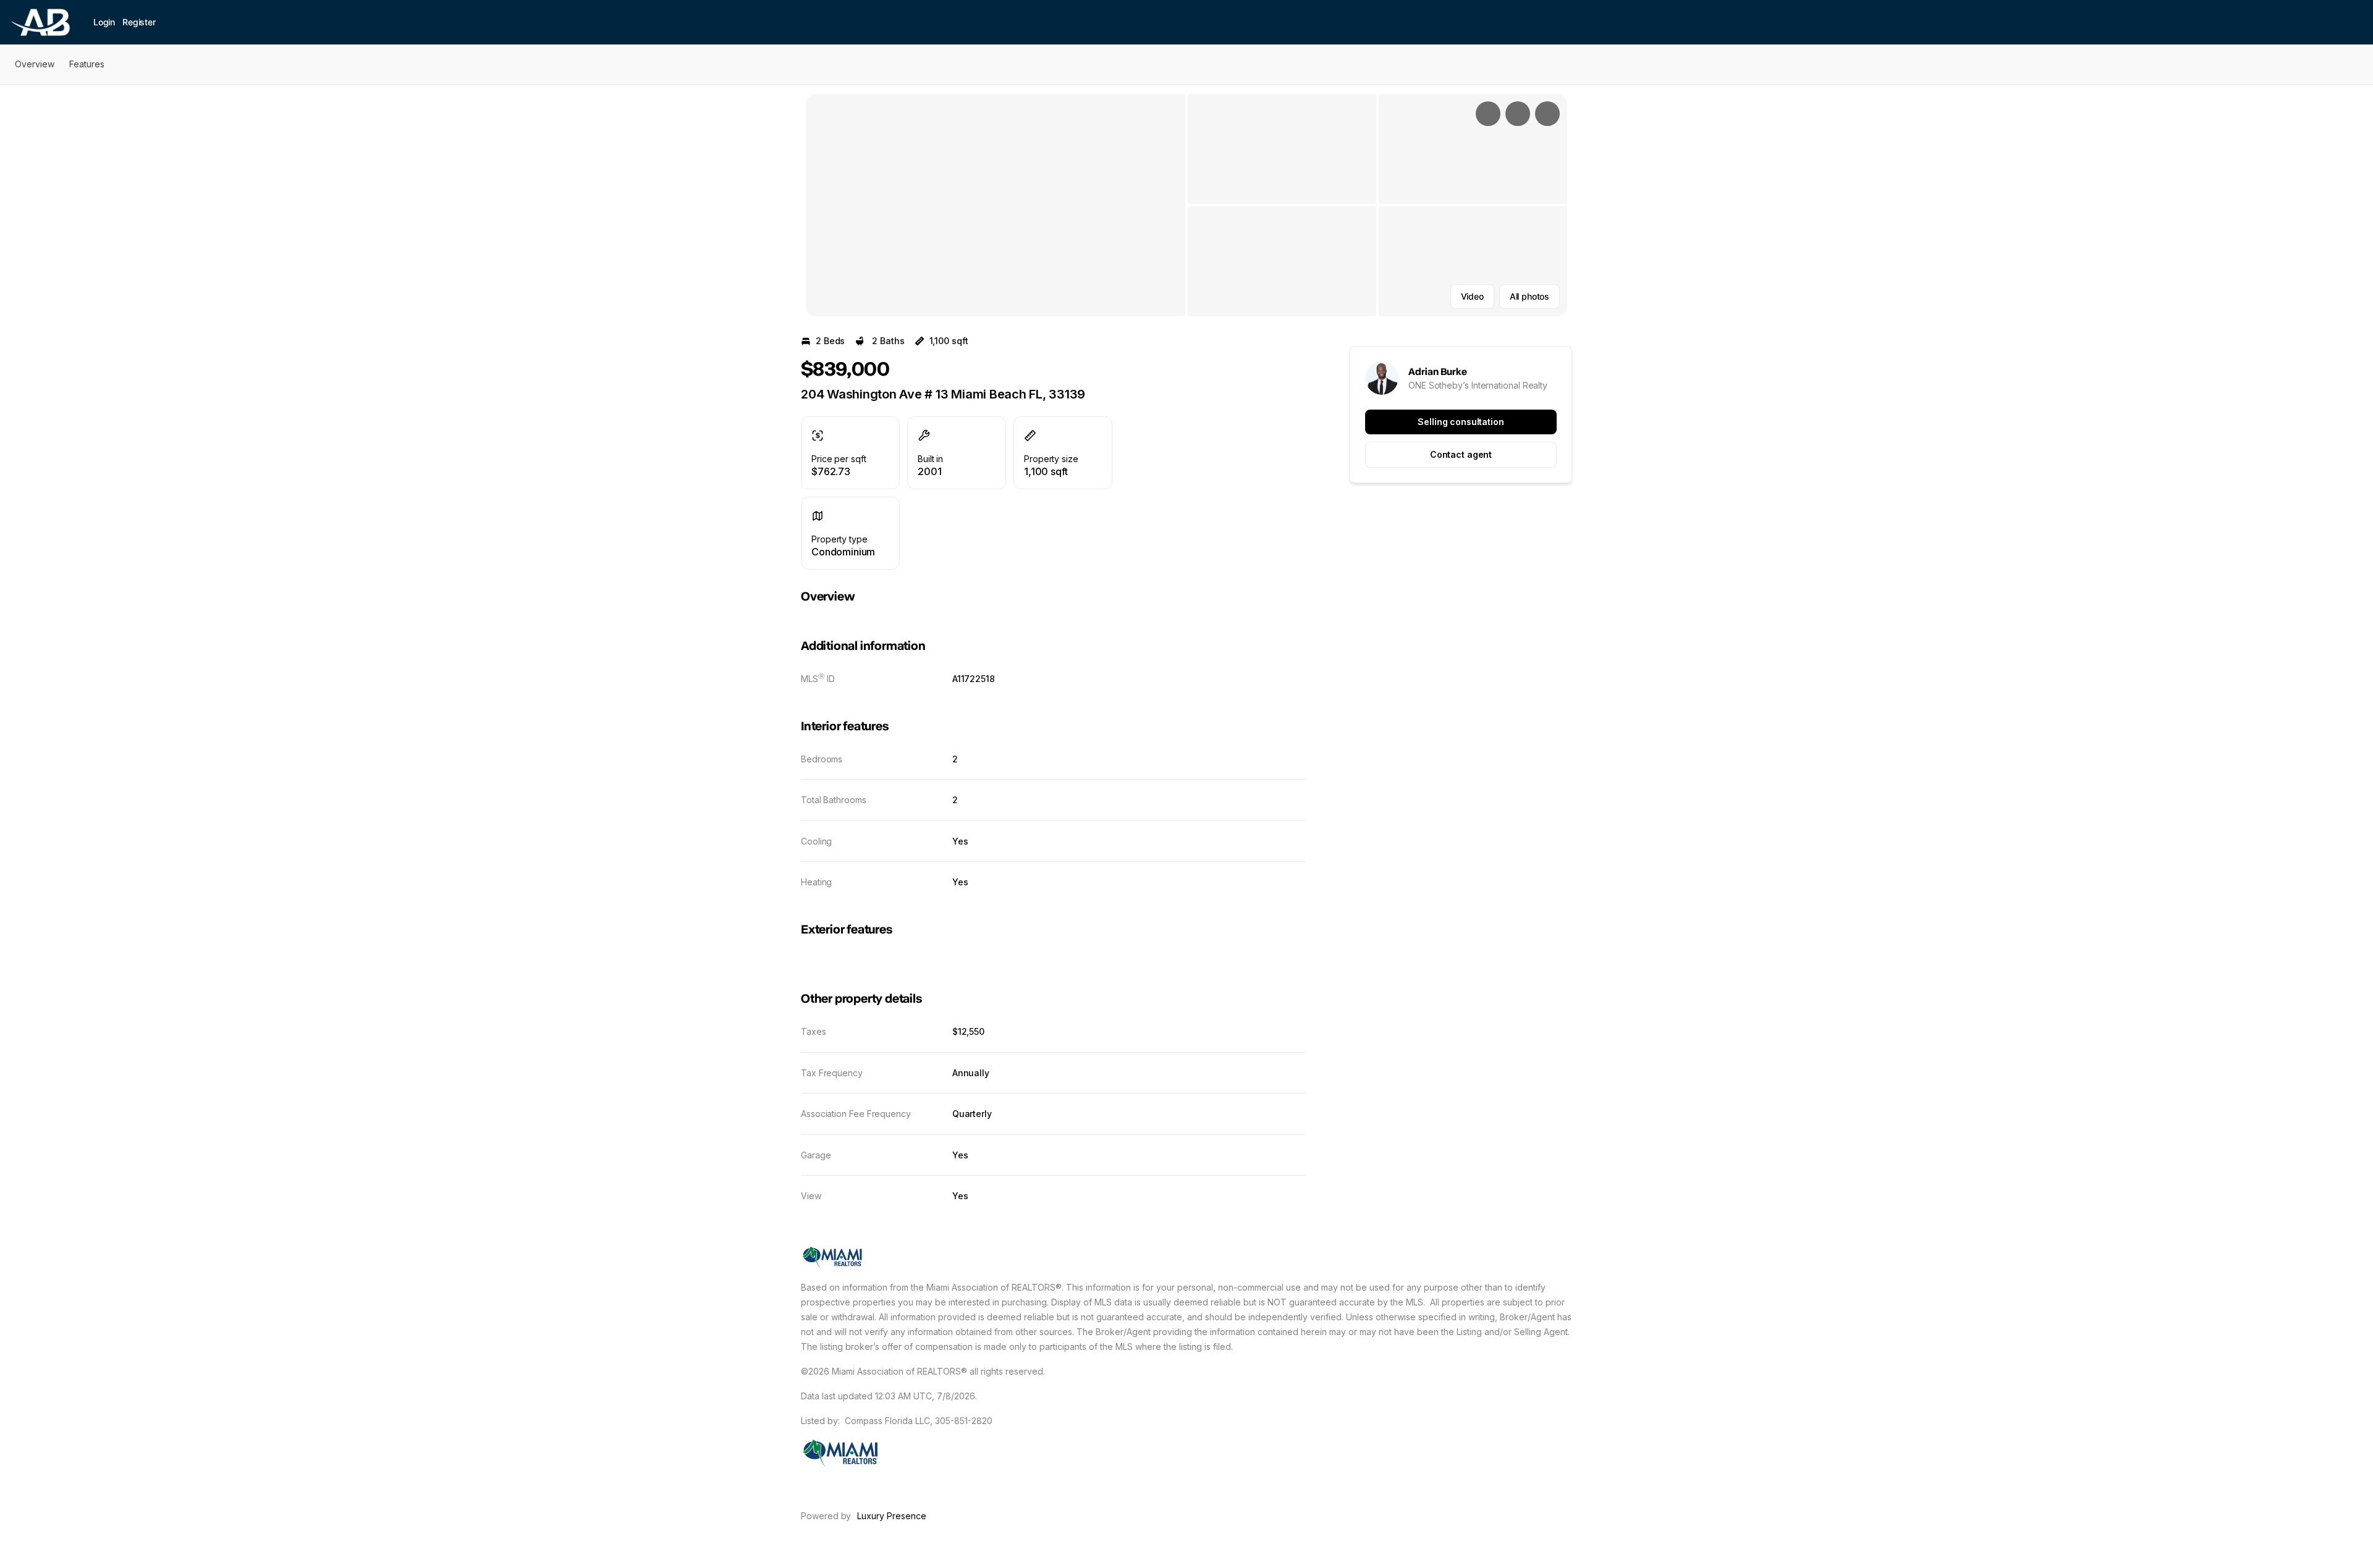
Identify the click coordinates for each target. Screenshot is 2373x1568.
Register (139, 22)
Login (104, 22)
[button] (996, 205)
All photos (1529, 296)
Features (87, 64)
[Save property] (1518, 114)
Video (1472, 296)
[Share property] (1547, 114)
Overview (35, 64)
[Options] (1488, 114)
